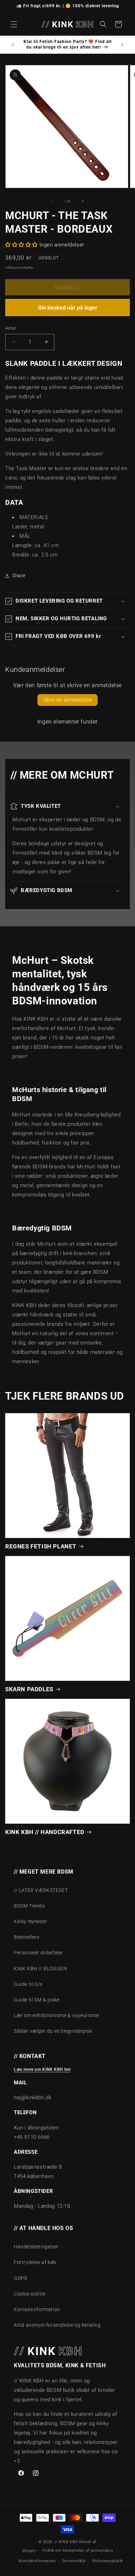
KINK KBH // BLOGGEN (40, 1969)
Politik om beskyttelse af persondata (78, 2551)
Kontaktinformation (37, 2309)
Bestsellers (27, 1937)
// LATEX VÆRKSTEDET (41, 1890)
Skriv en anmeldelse (67, 700)
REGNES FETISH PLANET (41, 1546)
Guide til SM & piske (37, 2000)
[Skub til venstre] (52, 201)
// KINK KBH (66, 2542)
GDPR (21, 2278)
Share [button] (19, 576)
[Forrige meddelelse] (13, 45)
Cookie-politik (30, 2294)
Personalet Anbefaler (38, 1953)
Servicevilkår (74, 2561)
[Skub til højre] (83, 201)
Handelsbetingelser (36, 2247)
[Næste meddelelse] (122, 45)
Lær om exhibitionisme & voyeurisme (56, 2015)
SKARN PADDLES (29, 1689)
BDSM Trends (29, 1906)
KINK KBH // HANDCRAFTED (45, 1832)
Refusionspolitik (107, 2561)
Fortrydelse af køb (35, 2262)
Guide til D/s (28, 1984)
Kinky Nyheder (31, 1921)
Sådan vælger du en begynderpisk (53, 2031)
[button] (14, 24)
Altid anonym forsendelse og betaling (57, 2325)
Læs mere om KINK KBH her (42, 2069)
